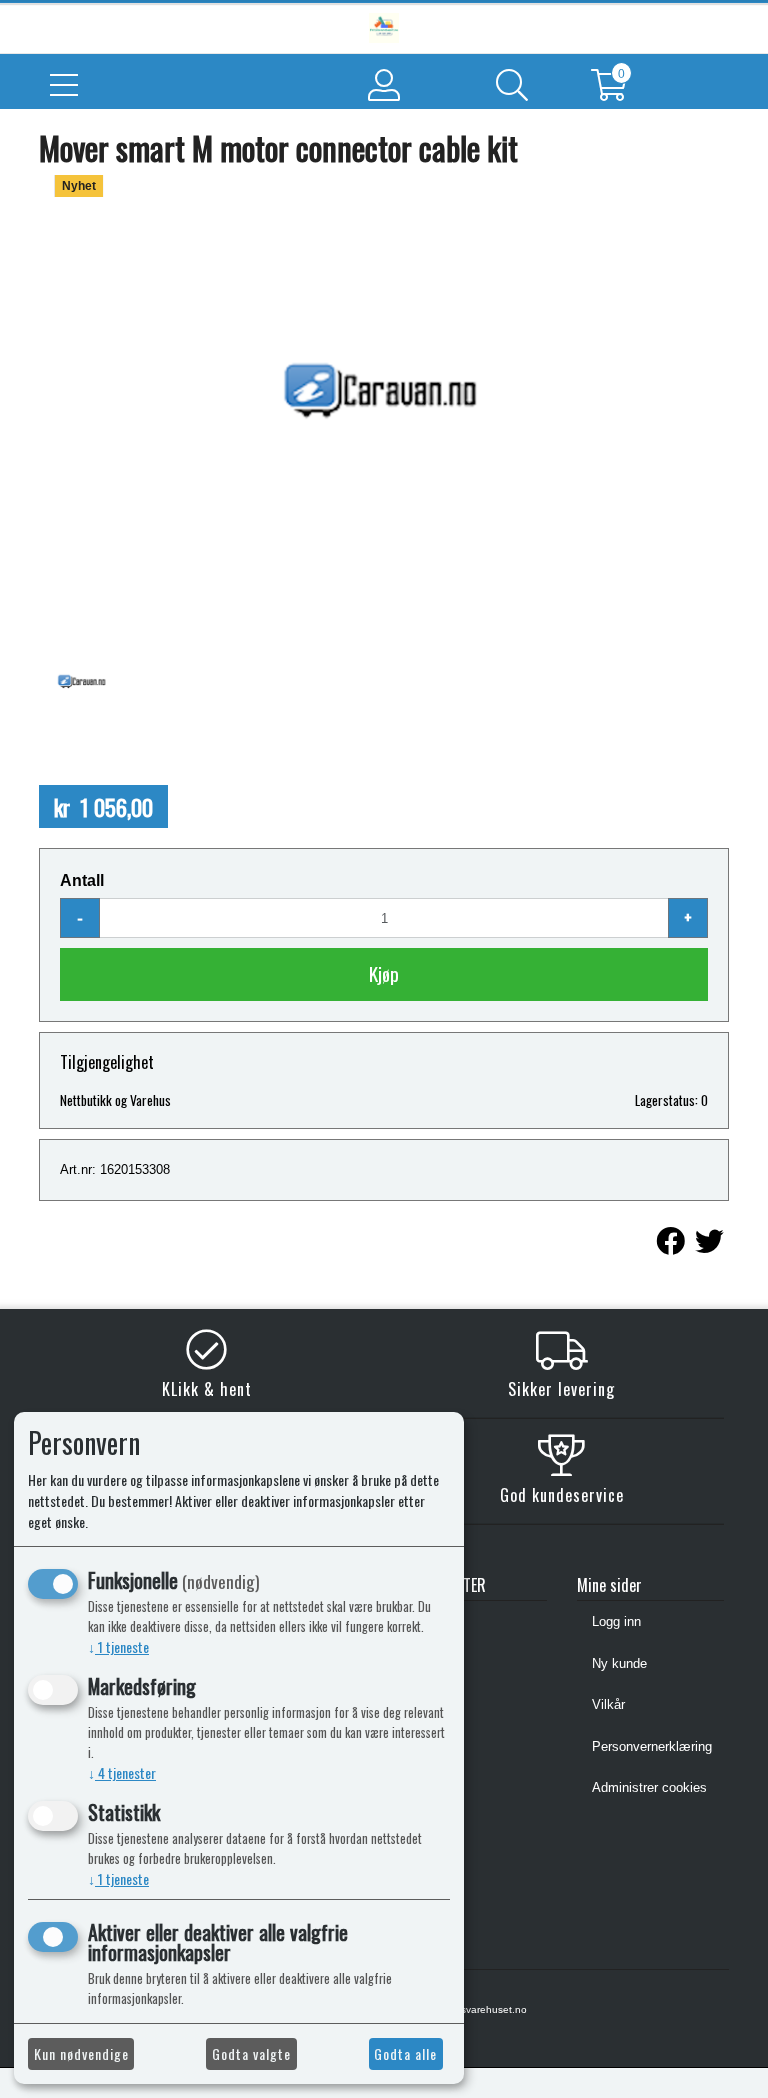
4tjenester (122, 1772)
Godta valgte (251, 2053)
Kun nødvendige (81, 2053)
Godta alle (405, 2053)
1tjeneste (118, 1646)
